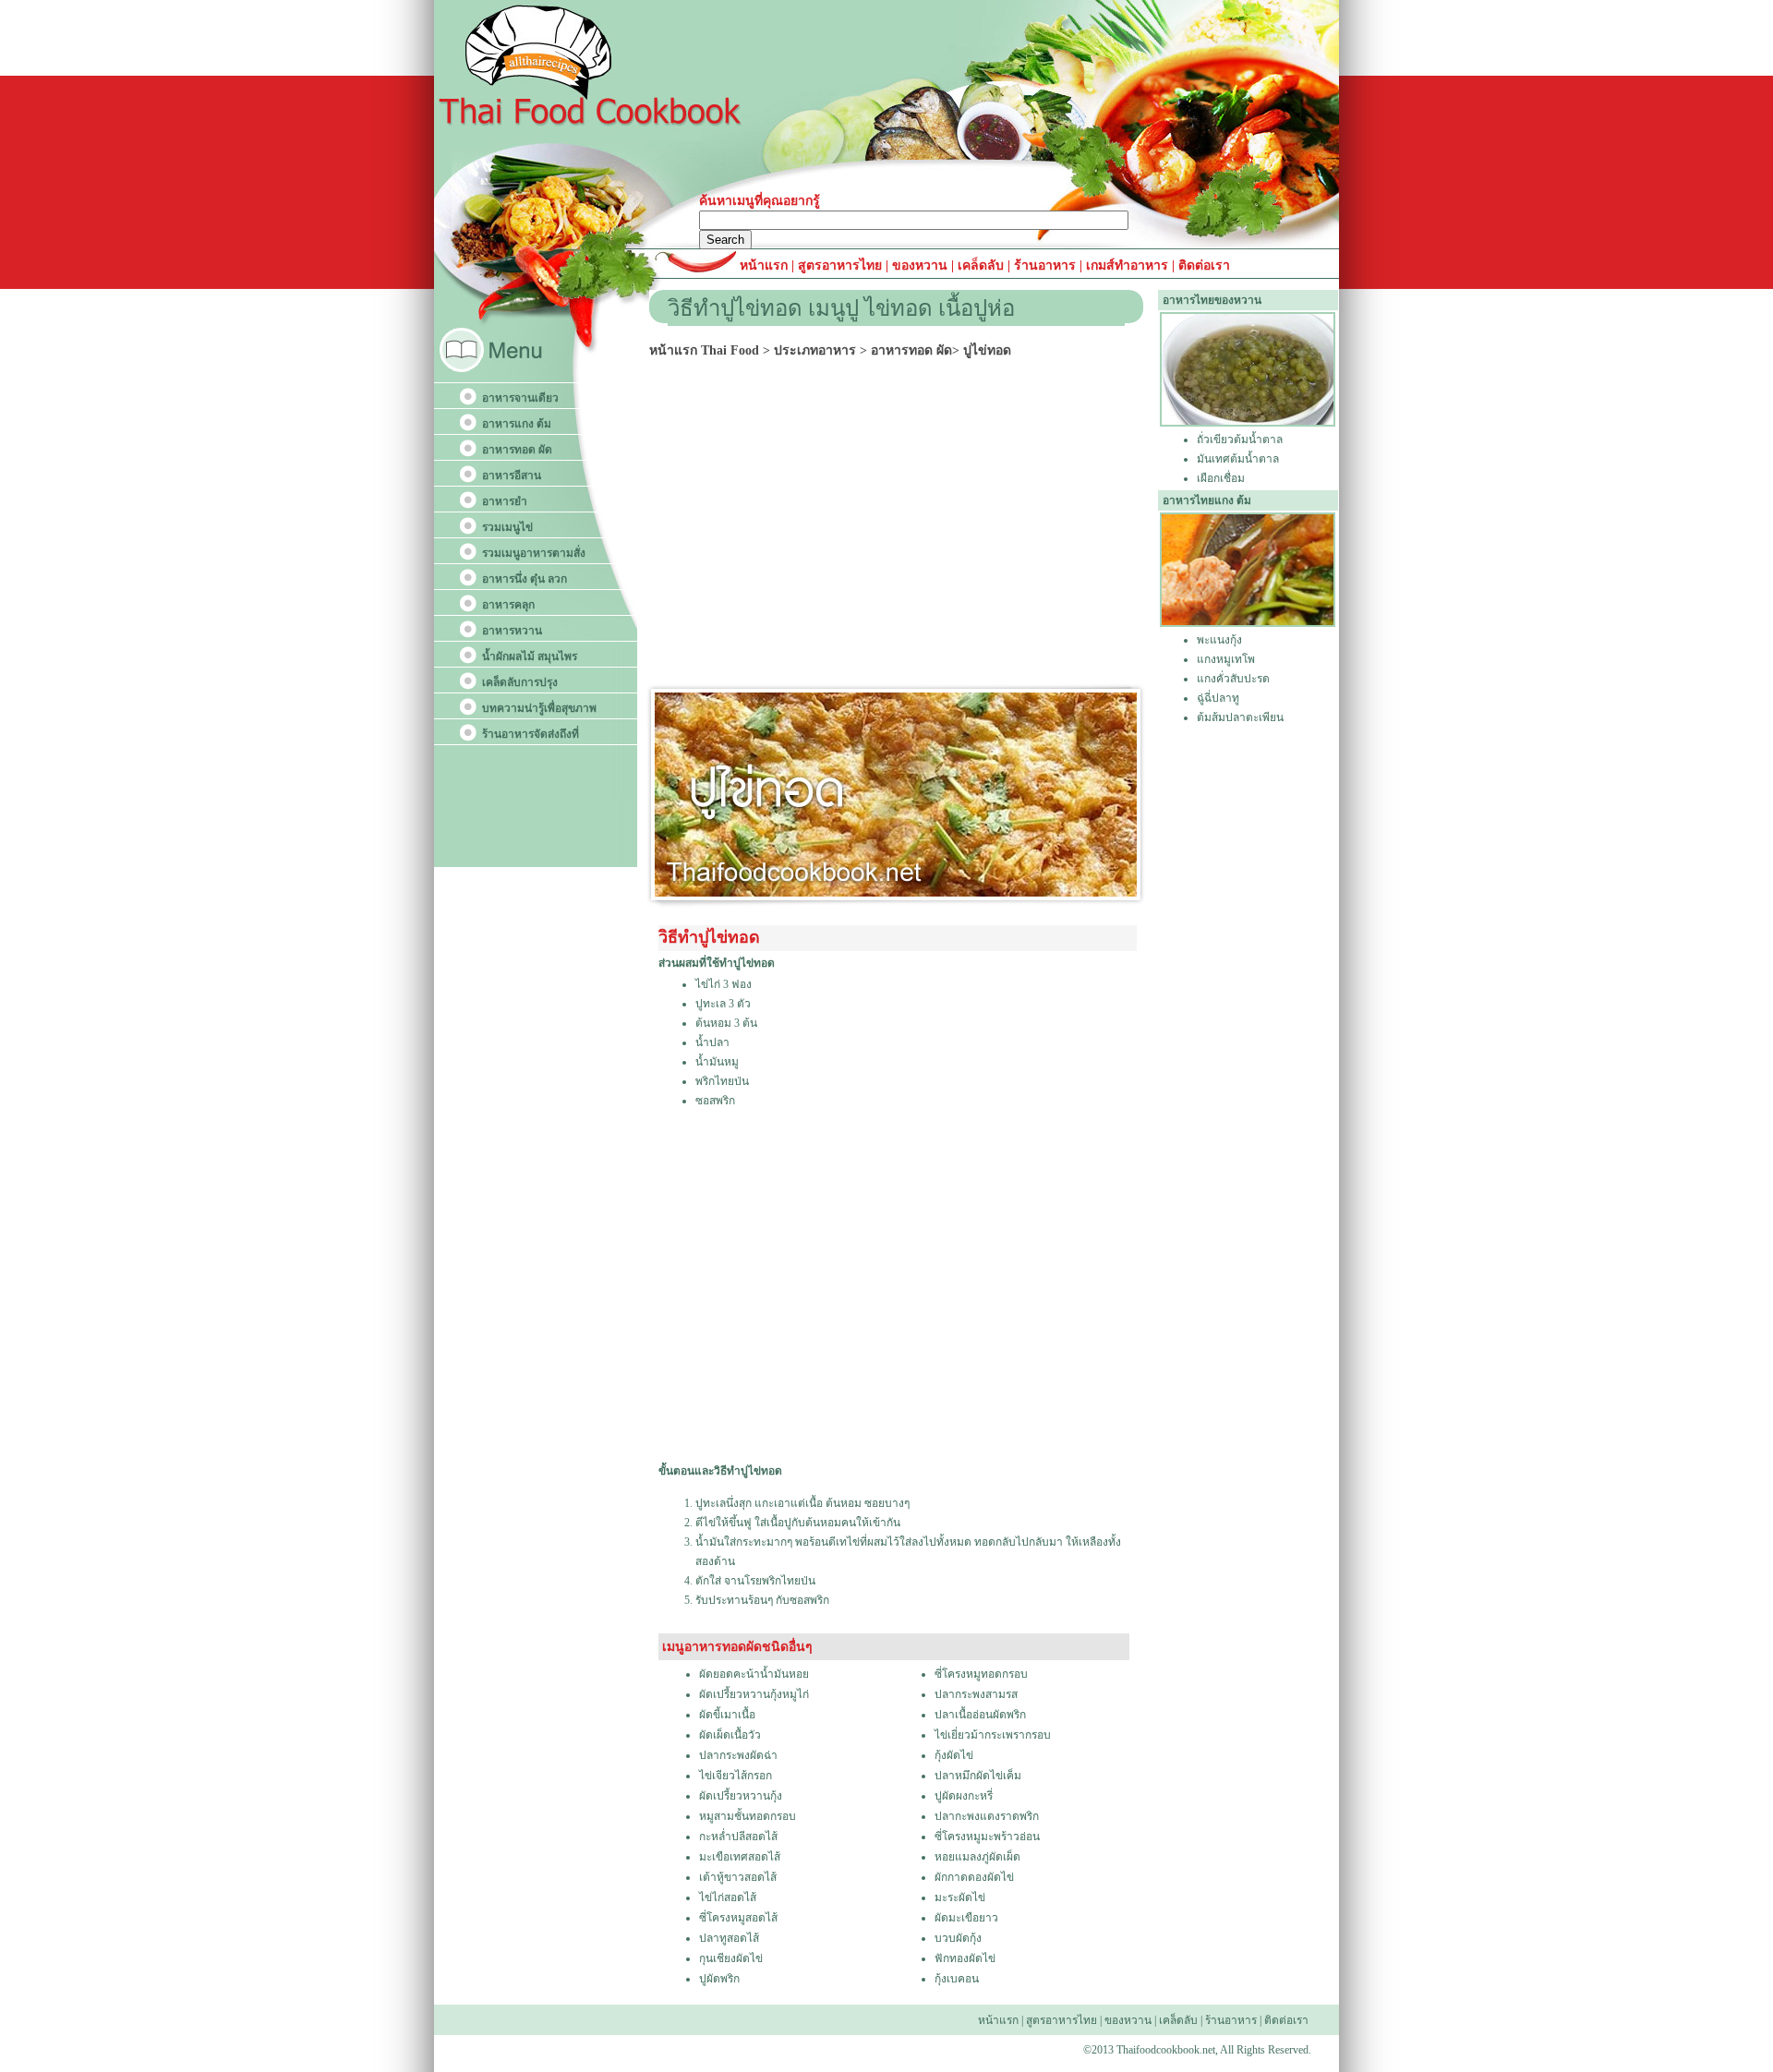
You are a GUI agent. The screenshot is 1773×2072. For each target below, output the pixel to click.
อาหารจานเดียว (520, 398)
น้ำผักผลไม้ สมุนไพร (530, 657)
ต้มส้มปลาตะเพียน (1240, 717)
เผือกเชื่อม (1221, 478)
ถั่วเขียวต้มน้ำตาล (1240, 440)
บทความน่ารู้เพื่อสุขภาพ (539, 708)
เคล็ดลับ (981, 265)
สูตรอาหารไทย (838, 265)
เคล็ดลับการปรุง (520, 682)
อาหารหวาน (512, 631)
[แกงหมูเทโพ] (1248, 623)
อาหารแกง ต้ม (517, 424)
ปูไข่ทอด (987, 350)
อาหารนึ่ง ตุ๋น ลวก (525, 579)
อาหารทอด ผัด (517, 450)
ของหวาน (922, 265)
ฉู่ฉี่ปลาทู (1218, 698)
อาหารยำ (505, 501)
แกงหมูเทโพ (1226, 659)
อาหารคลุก (508, 605)
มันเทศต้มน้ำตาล (1238, 459)
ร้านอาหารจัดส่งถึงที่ (531, 734)
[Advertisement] (902, 527)
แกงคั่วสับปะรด (1233, 679)
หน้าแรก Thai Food (704, 350)
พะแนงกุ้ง (1219, 640)
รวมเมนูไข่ (507, 527)
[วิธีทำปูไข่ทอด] (896, 893)
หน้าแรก (766, 265)
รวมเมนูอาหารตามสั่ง (534, 553)
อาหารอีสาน (512, 476)
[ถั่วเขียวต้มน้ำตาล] (1248, 423)
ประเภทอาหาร (815, 350)
